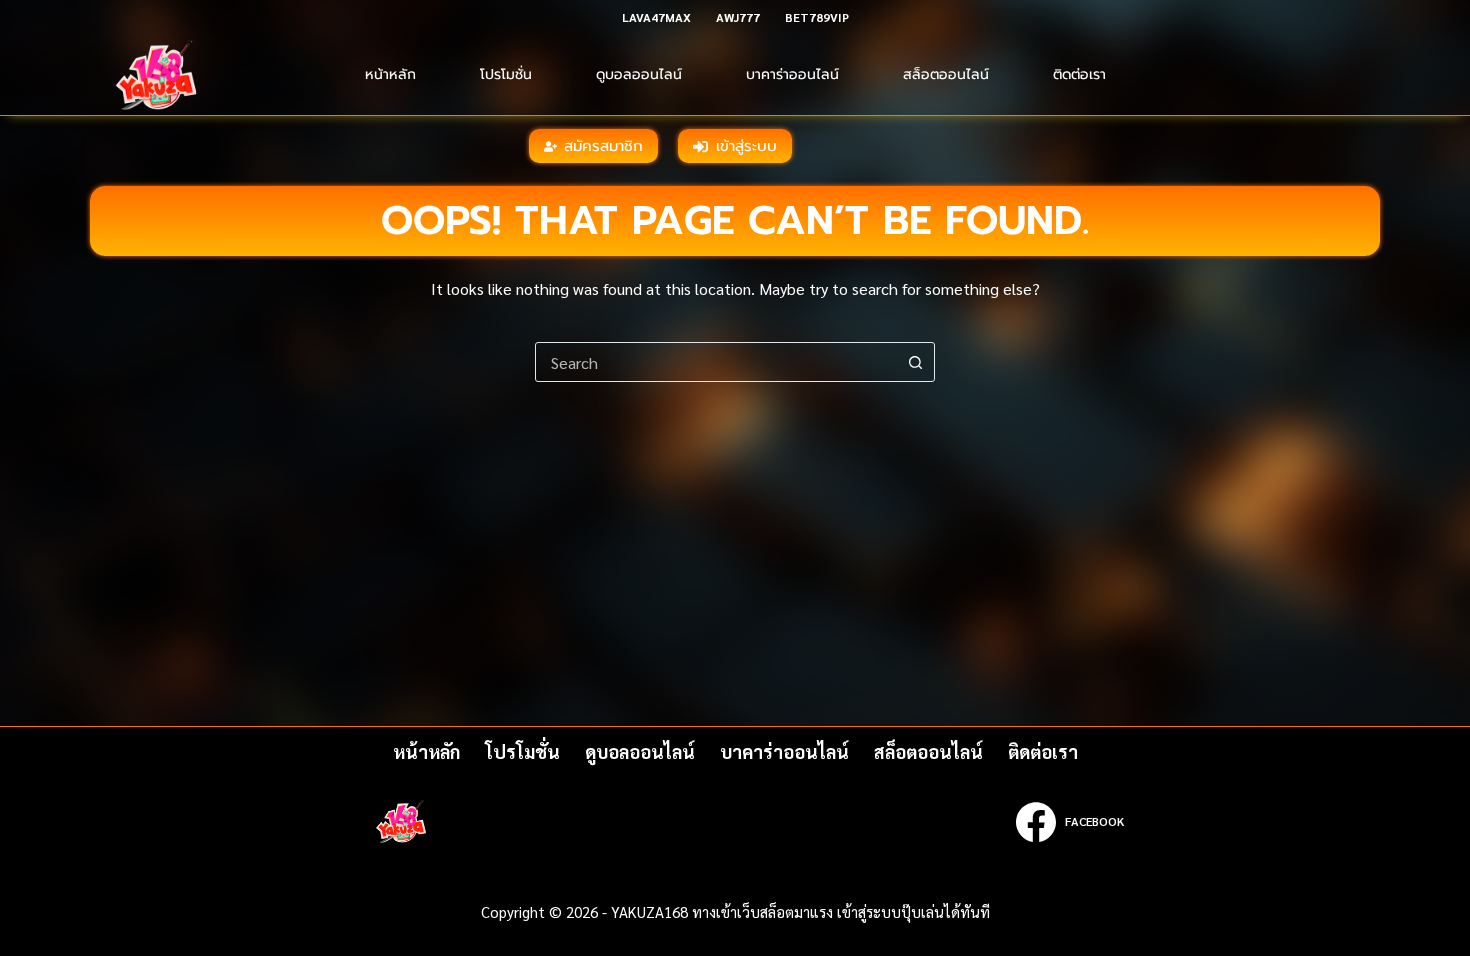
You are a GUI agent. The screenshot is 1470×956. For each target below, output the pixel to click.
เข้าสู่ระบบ (746, 146)
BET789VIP (817, 17)
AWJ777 (738, 17)
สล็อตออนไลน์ (946, 74)
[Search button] (915, 362)
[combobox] (716, 362)
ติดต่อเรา (1079, 74)
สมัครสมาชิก (603, 146)
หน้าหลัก (390, 74)
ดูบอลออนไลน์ (639, 74)
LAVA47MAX (656, 17)
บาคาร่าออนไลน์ (792, 74)
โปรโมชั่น (506, 74)
